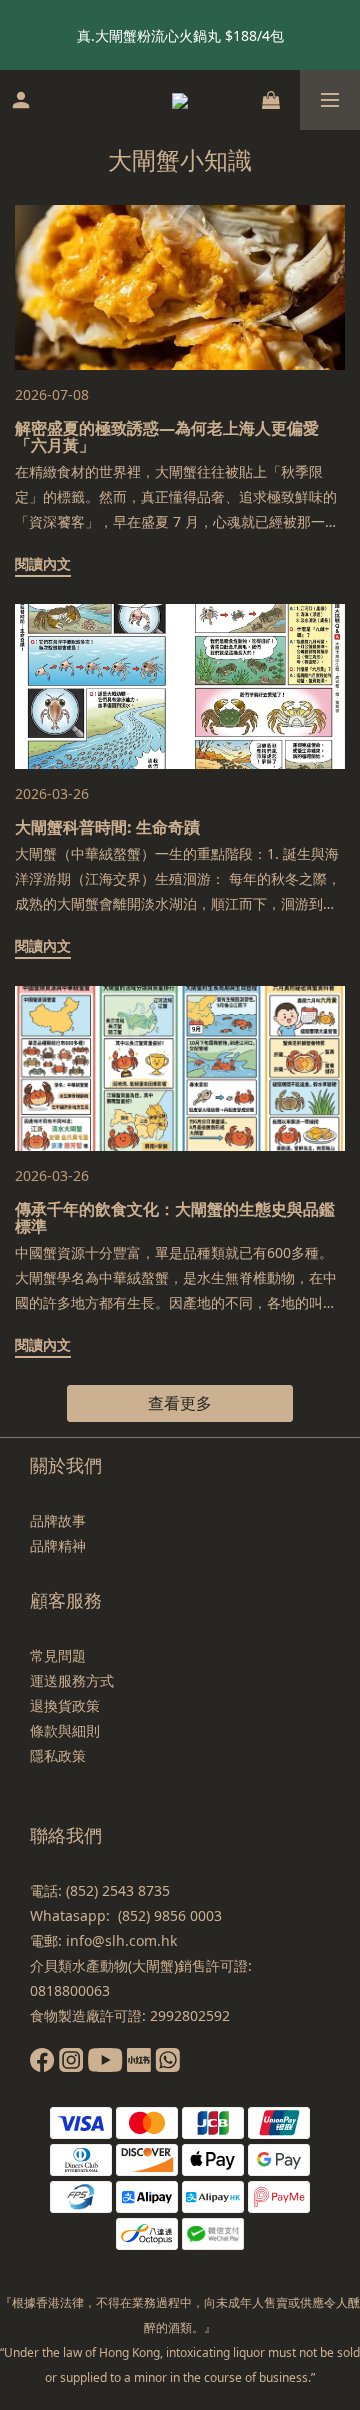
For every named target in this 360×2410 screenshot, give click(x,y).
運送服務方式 (72, 1680)
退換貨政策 (65, 1705)
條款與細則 (65, 1730)
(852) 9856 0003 (170, 1915)
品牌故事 (58, 1520)
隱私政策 (58, 1755)
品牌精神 (58, 1545)
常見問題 (58, 1655)
